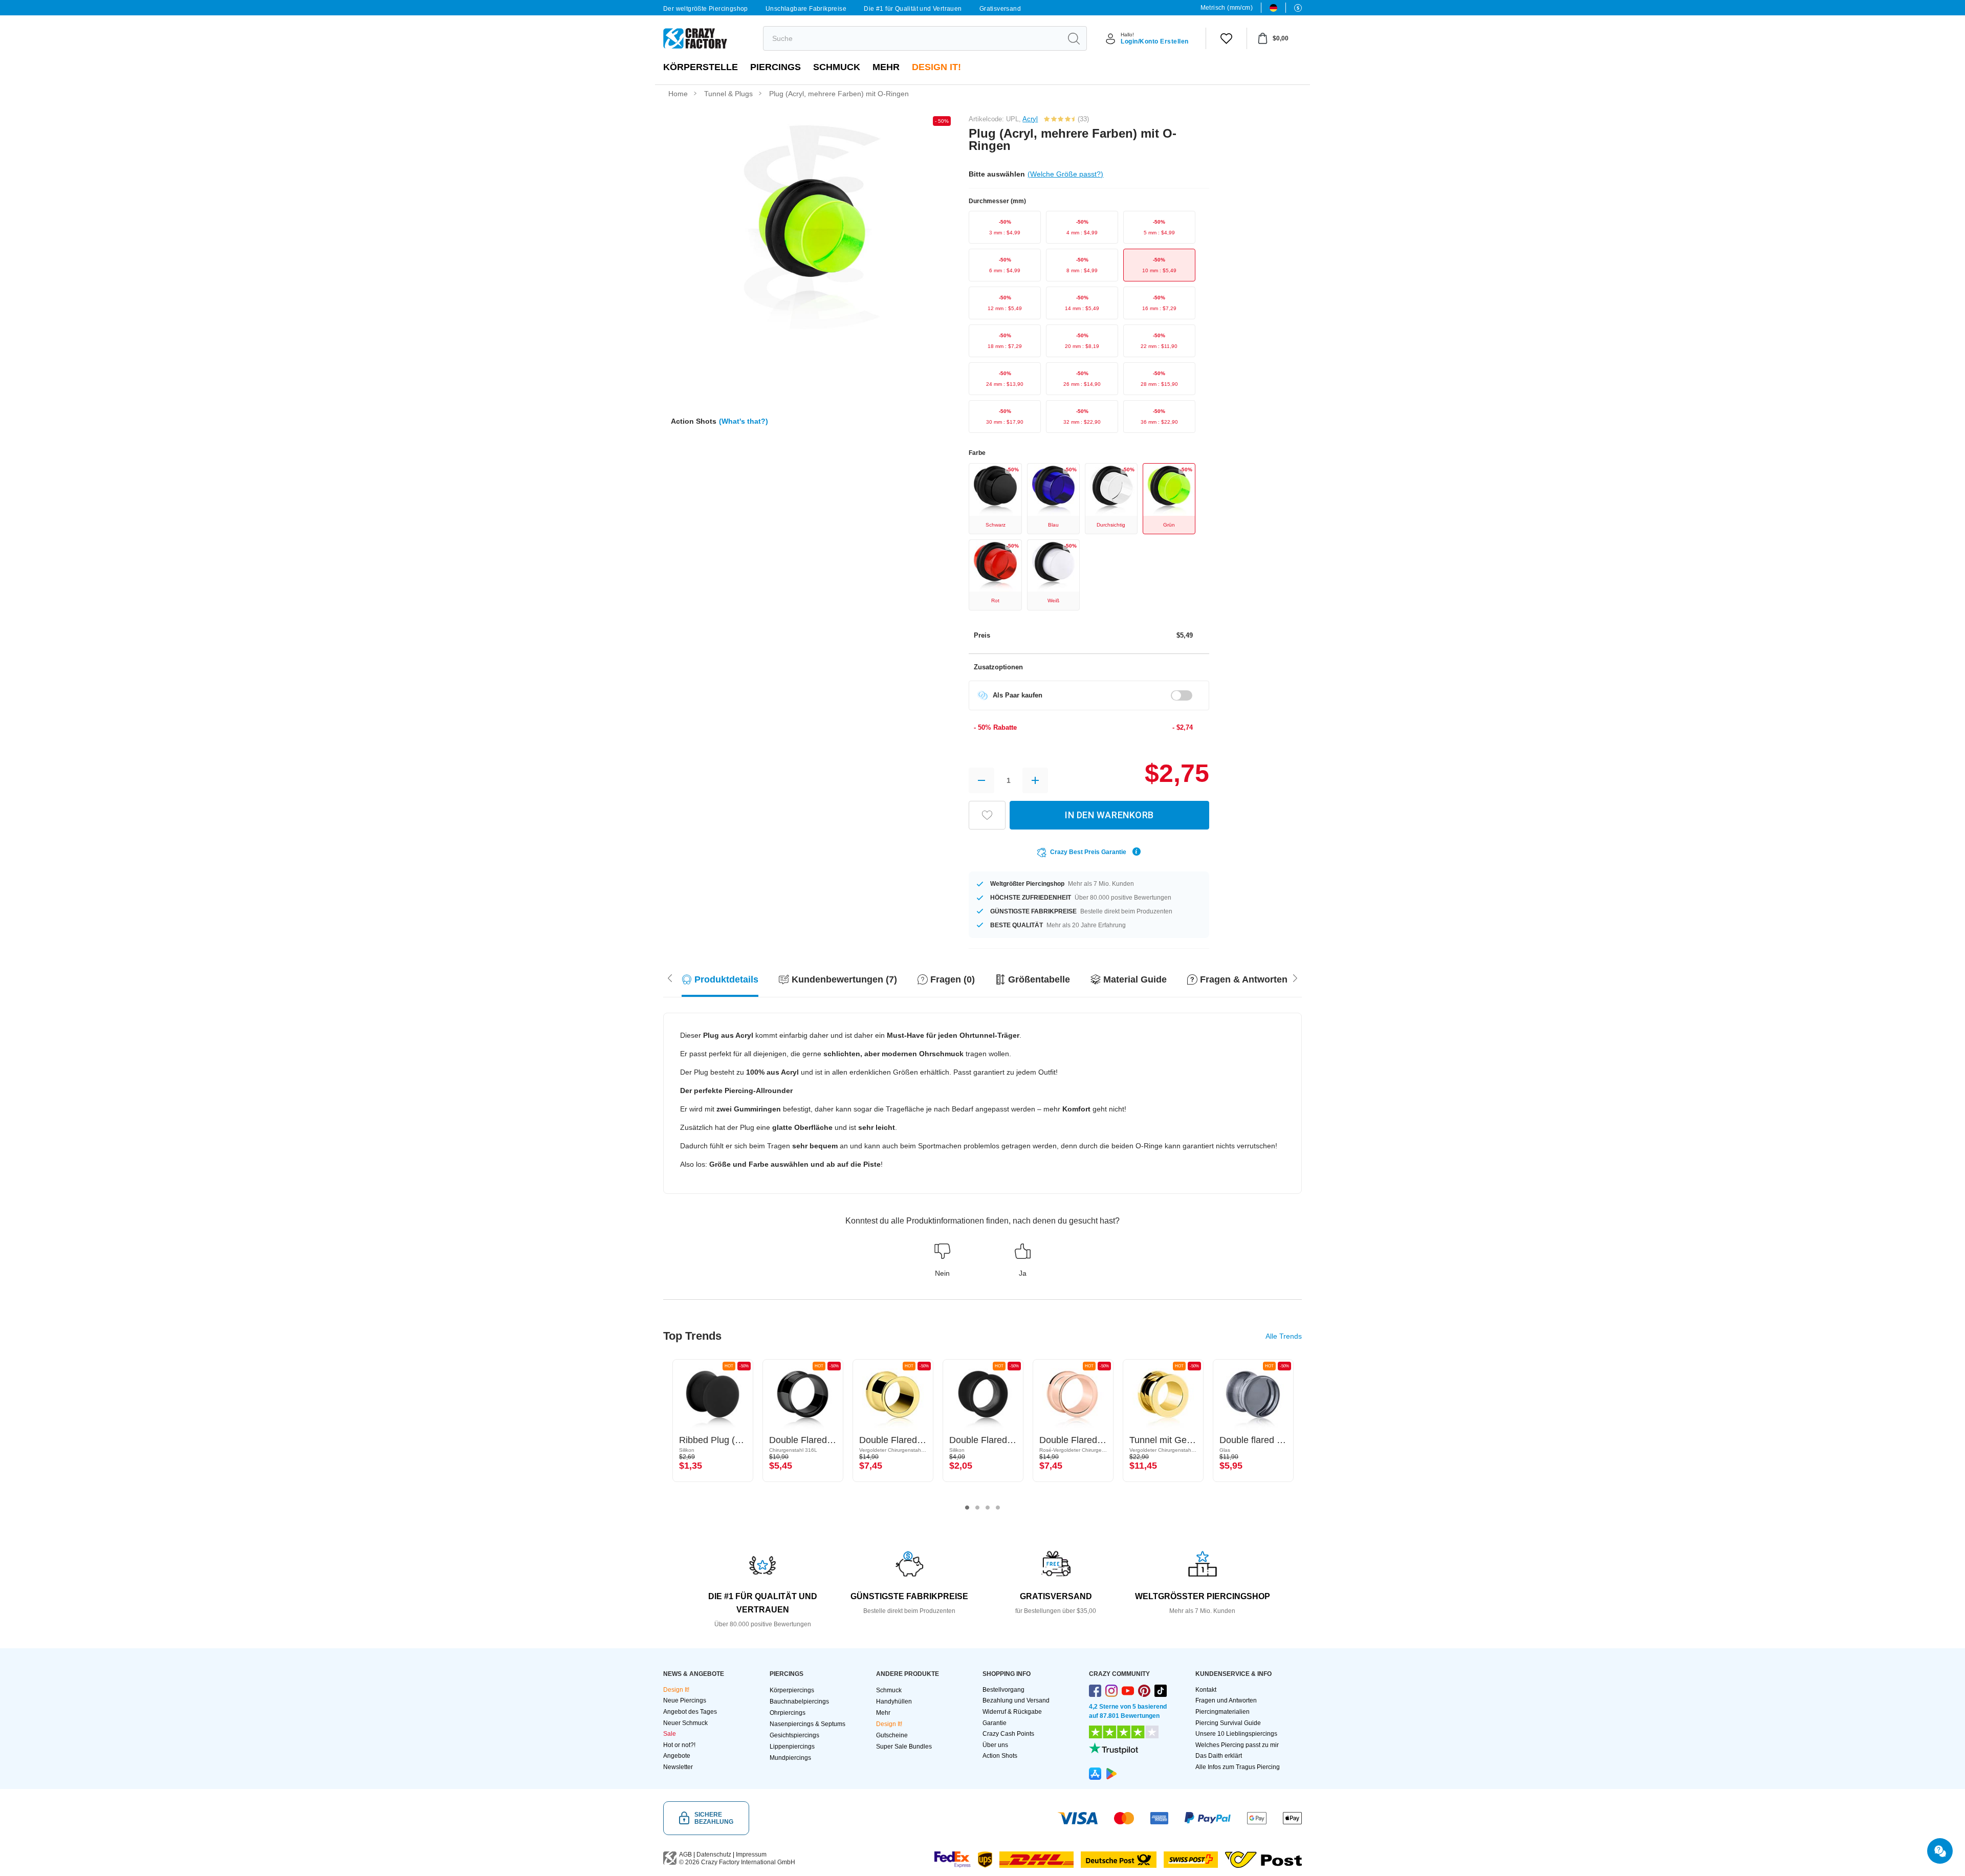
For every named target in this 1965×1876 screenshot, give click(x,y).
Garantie (995, 1723)
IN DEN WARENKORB (1109, 815)
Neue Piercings (685, 1700)
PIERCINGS (776, 67)
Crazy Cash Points (1008, 1734)
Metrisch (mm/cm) (1227, 8)
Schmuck (837, 67)
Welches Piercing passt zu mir (1237, 1745)
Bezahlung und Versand (1016, 1700)
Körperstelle (701, 67)
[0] (1226, 38)
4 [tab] (998, 1508)
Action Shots (1000, 1756)
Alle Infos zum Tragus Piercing (1238, 1767)
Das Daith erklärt (1219, 1756)
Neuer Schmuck (685, 1723)
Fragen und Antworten (1226, 1700)
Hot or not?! (679, 1745)
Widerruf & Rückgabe (1012, 1712)
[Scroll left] (1295, 977)
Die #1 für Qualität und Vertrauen (913, 9)
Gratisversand (1000, 9)
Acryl (1030, 119)
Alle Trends (1284, 1336)
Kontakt (1206, 1690)
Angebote (677, 1756)
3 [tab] (988, 1508)
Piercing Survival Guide (1228, 1723)
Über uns (995, 1745)
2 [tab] (977, 1508)
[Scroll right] (670, 977)
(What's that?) (744, 421)
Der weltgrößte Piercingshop (706, 9)
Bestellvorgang (1003, 1690)
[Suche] (1074, 38)
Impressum (751, 1855)
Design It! (936, 67)
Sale (670, 1734)
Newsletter (678, 1767)
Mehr (886, 67)
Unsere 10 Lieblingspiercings (1236, 1734)
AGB (685, 1855)
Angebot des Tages (690, 1712)
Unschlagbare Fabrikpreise (806, 9)
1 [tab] (967, 1508)
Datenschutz (714, 1855)
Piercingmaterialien (1222, 1712)
